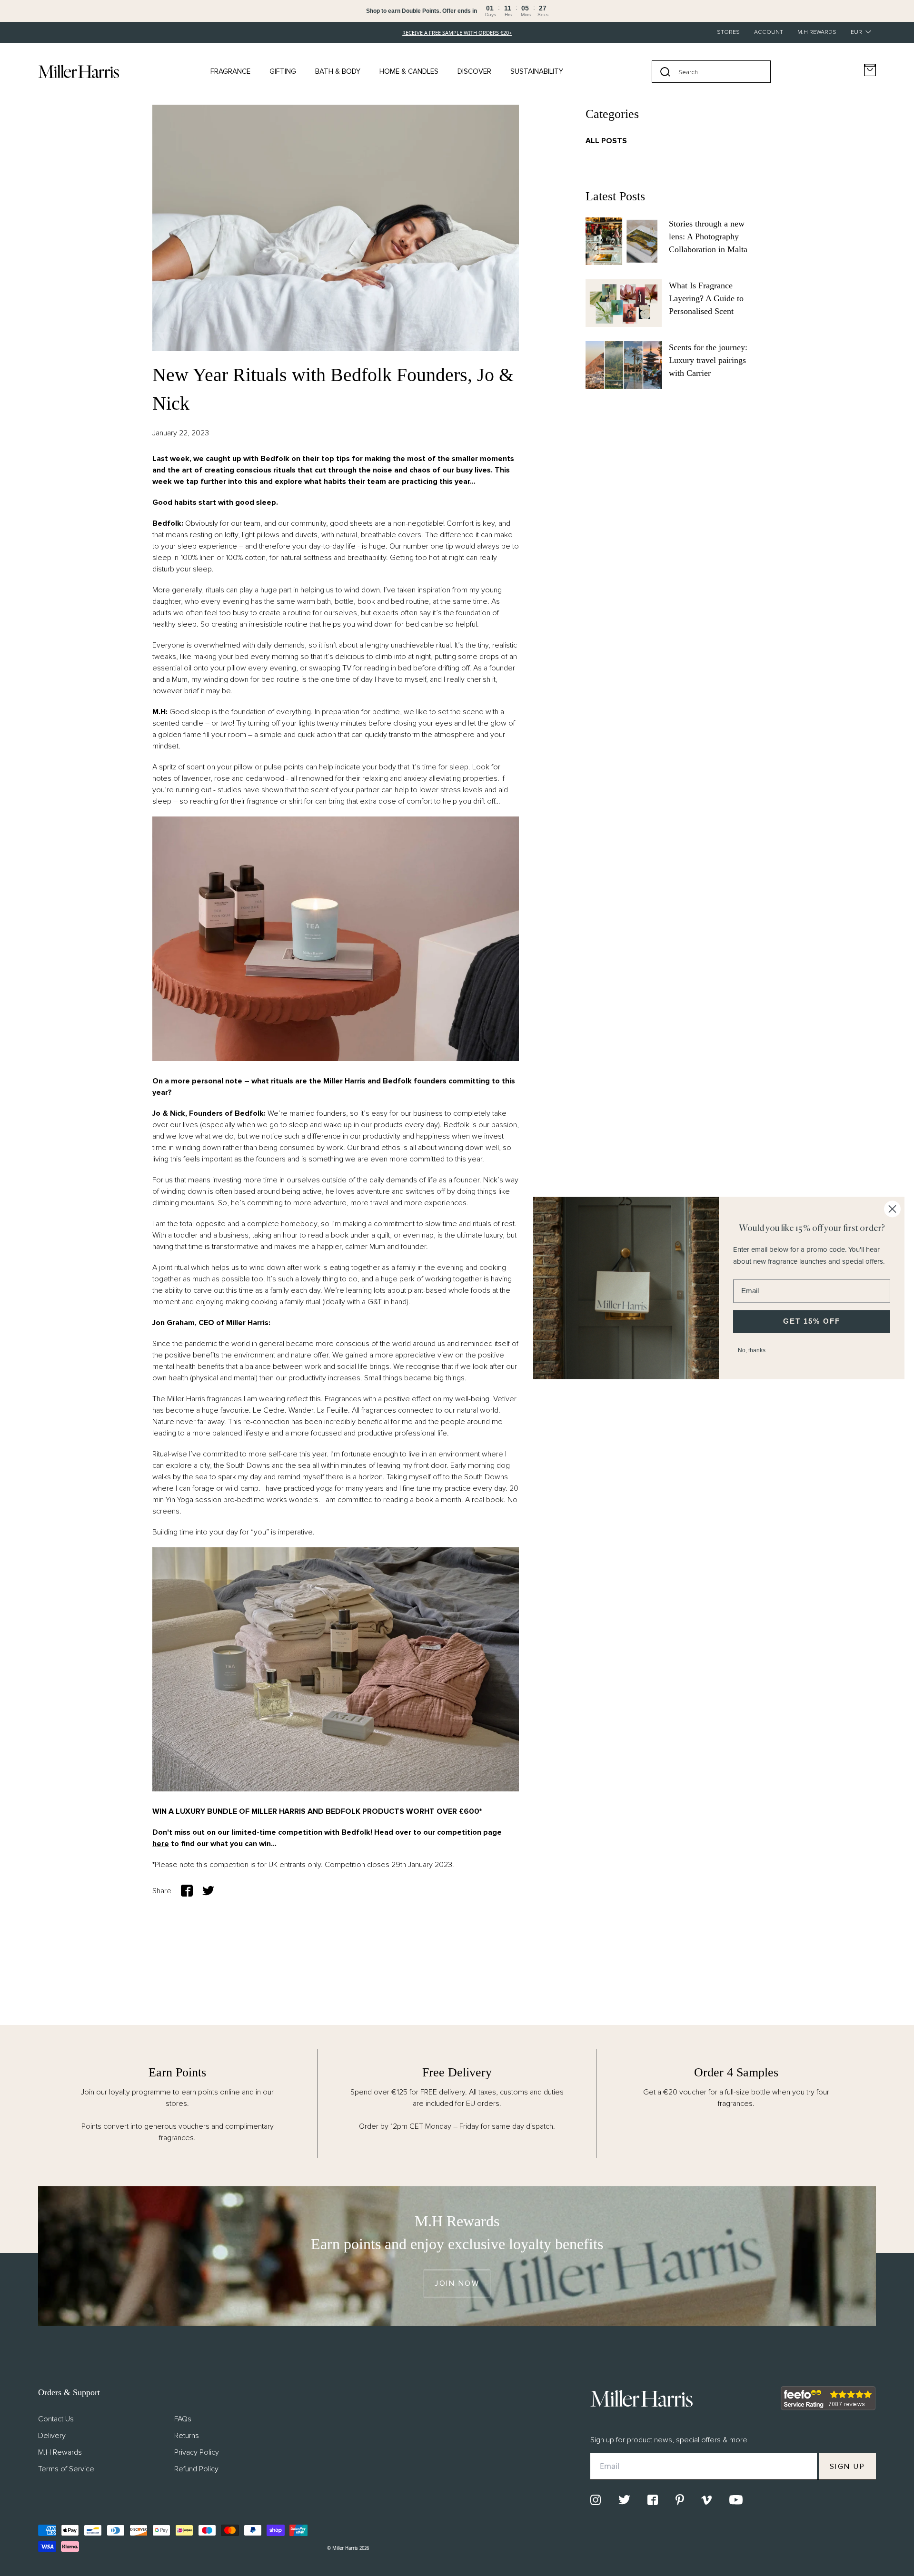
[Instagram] (596, 2500)
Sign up (848, 2467)
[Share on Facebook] (187, 1891)
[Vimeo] (706, 2500)
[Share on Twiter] (208, 1891)
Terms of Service (66, 2469)
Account (769, 32)
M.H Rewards (817, 32)
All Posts (606, 141)
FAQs (183, 2419)
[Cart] (870, 70)
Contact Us (56, 2419)
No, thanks (752, 1350)
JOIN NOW (457, 2284)
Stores (728, 32)
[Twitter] (624, 2500)
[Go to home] (79, 71)
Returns (187, 2436)
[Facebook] (653, 2500)
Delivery (52, 2436)
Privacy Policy (197, 2452)
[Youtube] (736, 2500)
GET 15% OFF (812, 1321)
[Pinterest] (680, 2500)
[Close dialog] (892, 1209)
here (161, 1844)
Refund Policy (196, 2469)
